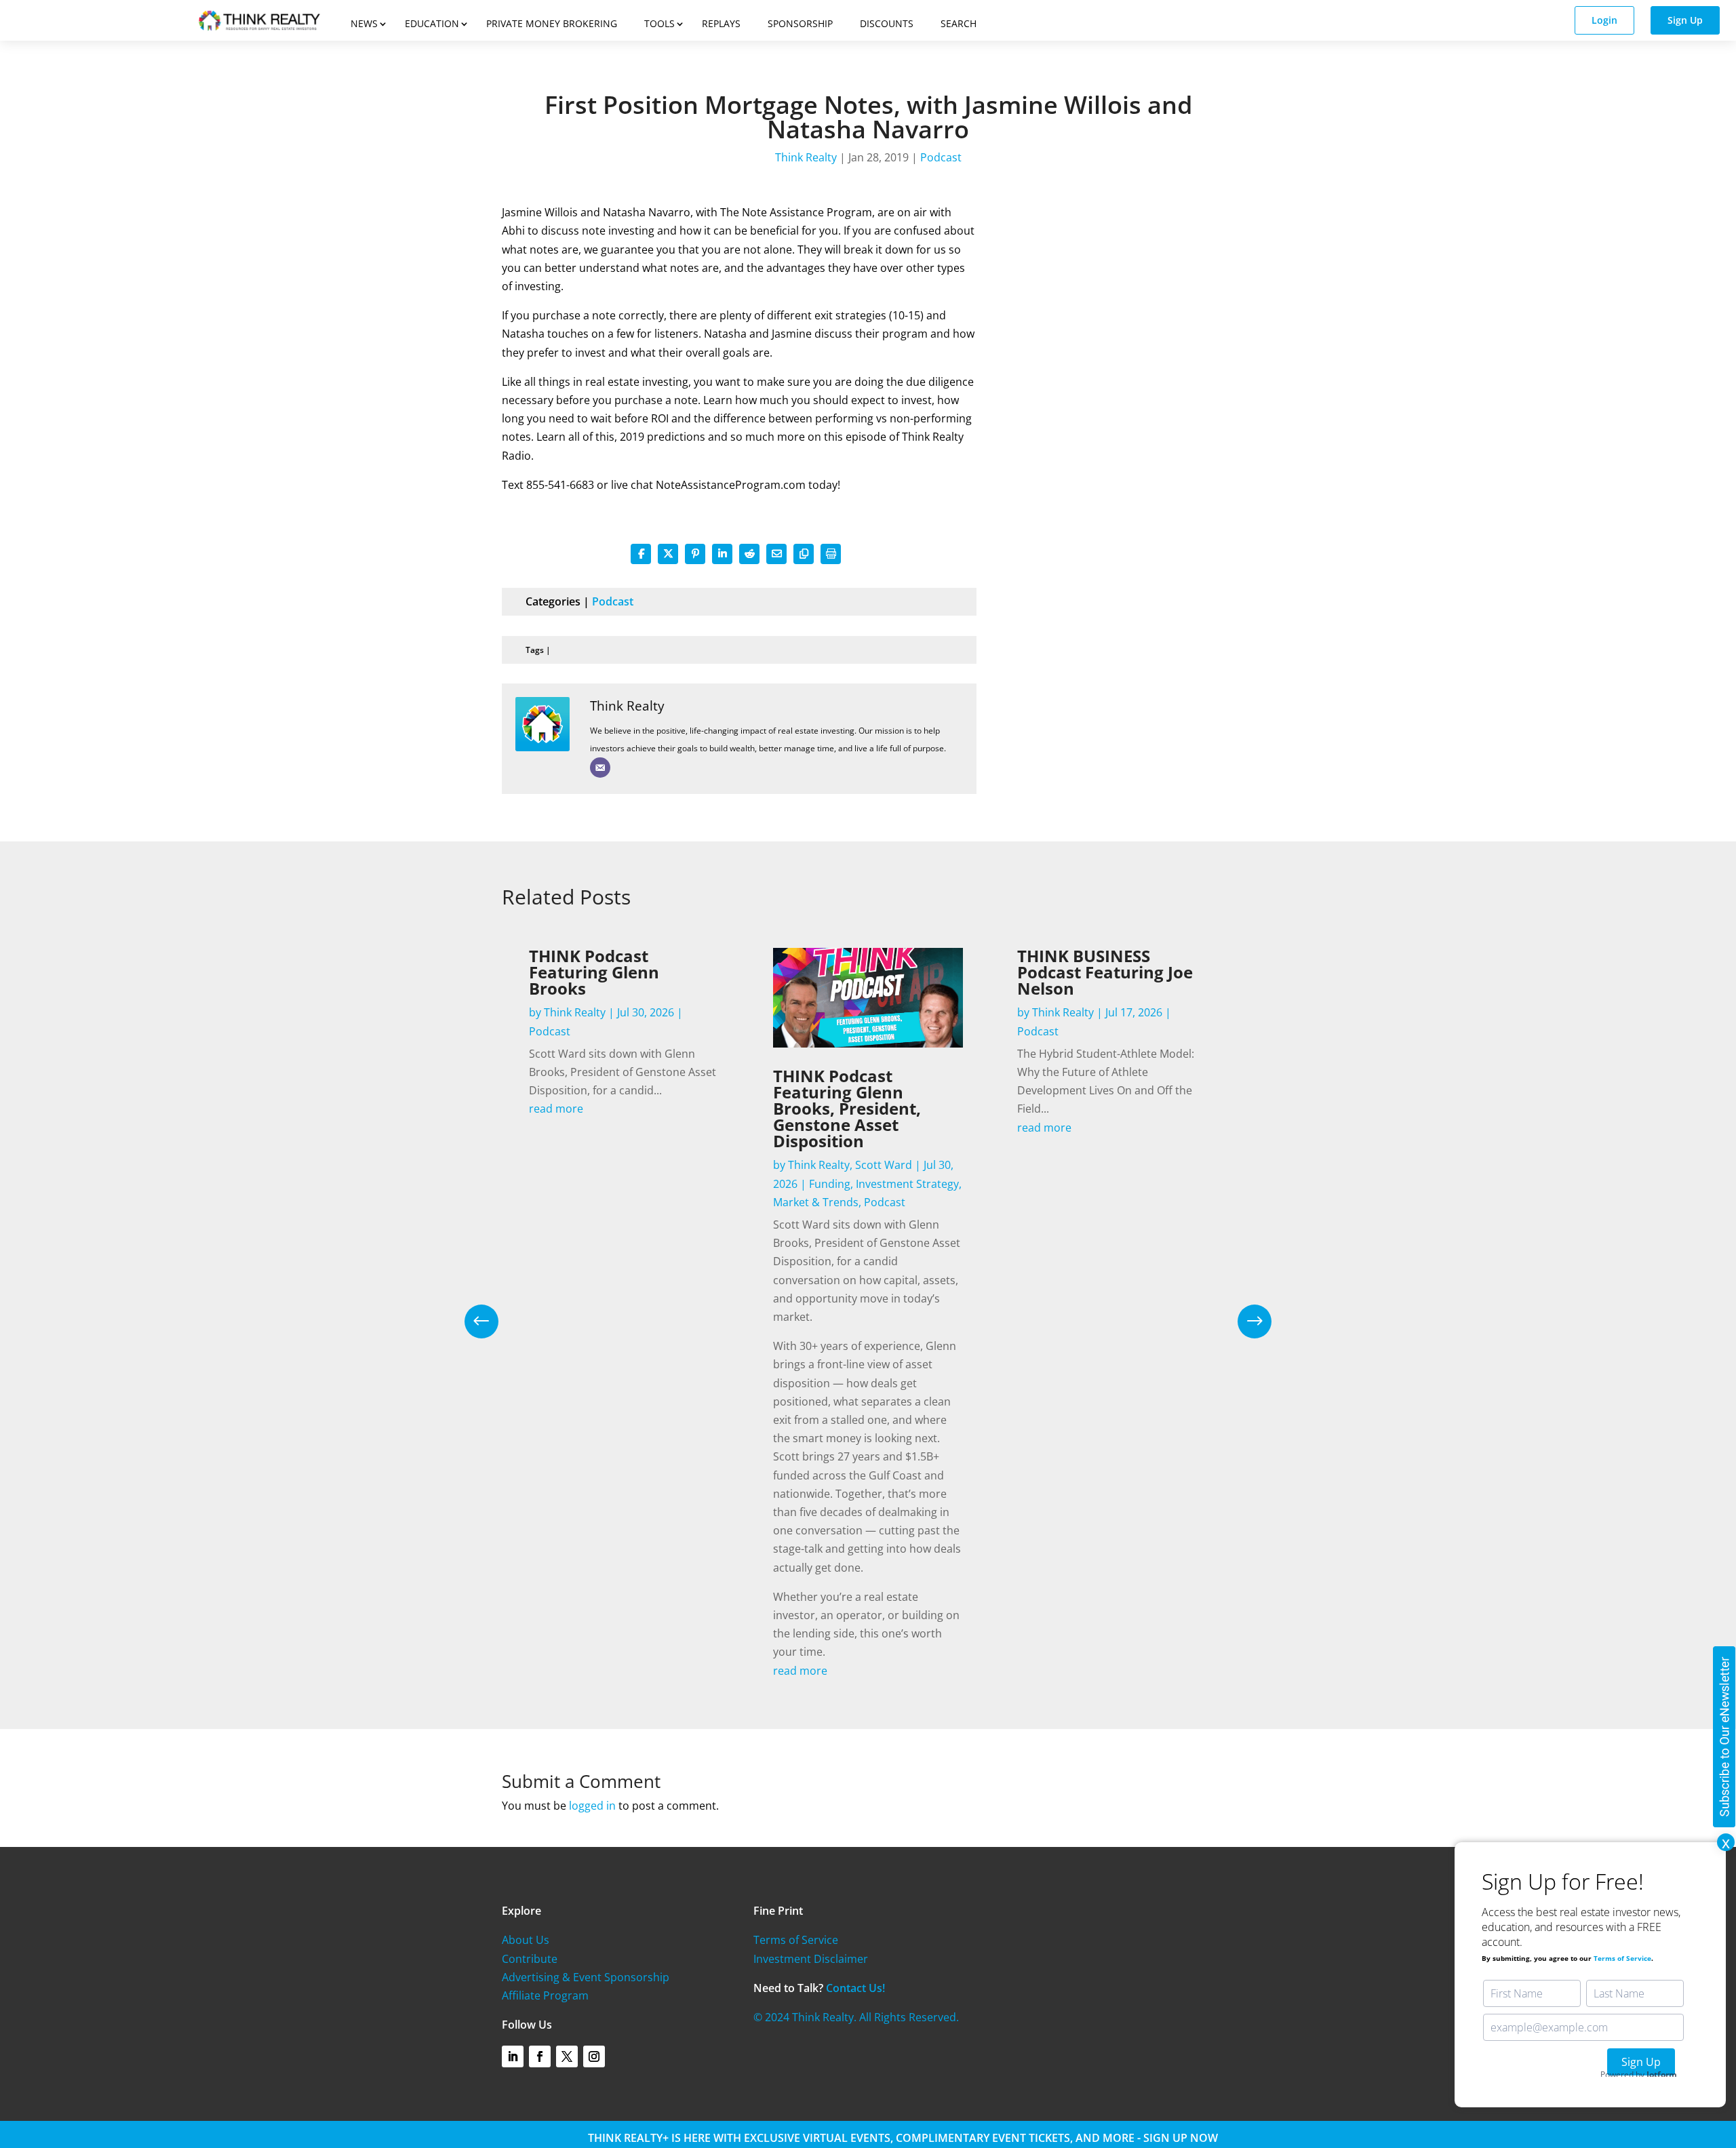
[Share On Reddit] (749, 554)
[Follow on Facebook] (540, 2056)
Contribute (530, 1959)
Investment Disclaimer (811, 1959)
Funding (830, 1184)
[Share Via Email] (776, 554)
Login (1604, 20)
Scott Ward (884, 1165)
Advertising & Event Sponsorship (586, 1977)
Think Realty (806, 157)
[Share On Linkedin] (722, 554)
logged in (592, 1806)
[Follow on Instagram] (594, 2056)
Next (1244, 1321)
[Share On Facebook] (641, 554)
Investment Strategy (907, 1184)
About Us (526, 1940)
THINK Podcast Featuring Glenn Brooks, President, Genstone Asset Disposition (847, 1108)
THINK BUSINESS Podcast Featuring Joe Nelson (1105, 972)
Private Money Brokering (552, 23)
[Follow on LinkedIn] (513, 2056)
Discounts (887, 23)
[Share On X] (668, 554)
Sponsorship (800, 23)
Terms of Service (796, 1940)
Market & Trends (816, 1202)
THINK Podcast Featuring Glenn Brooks (594, 972)
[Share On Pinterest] (695, 554)
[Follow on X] (567, 2056)
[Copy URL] (804, 554)
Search (959, 23)
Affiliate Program (545, 1995)
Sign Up (1685, 20)
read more (556, 1109)
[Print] (831, 554)
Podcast (941, 157)
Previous (492, 1321)
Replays (721, 23)
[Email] (600, 768)
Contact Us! (855, 1988)
